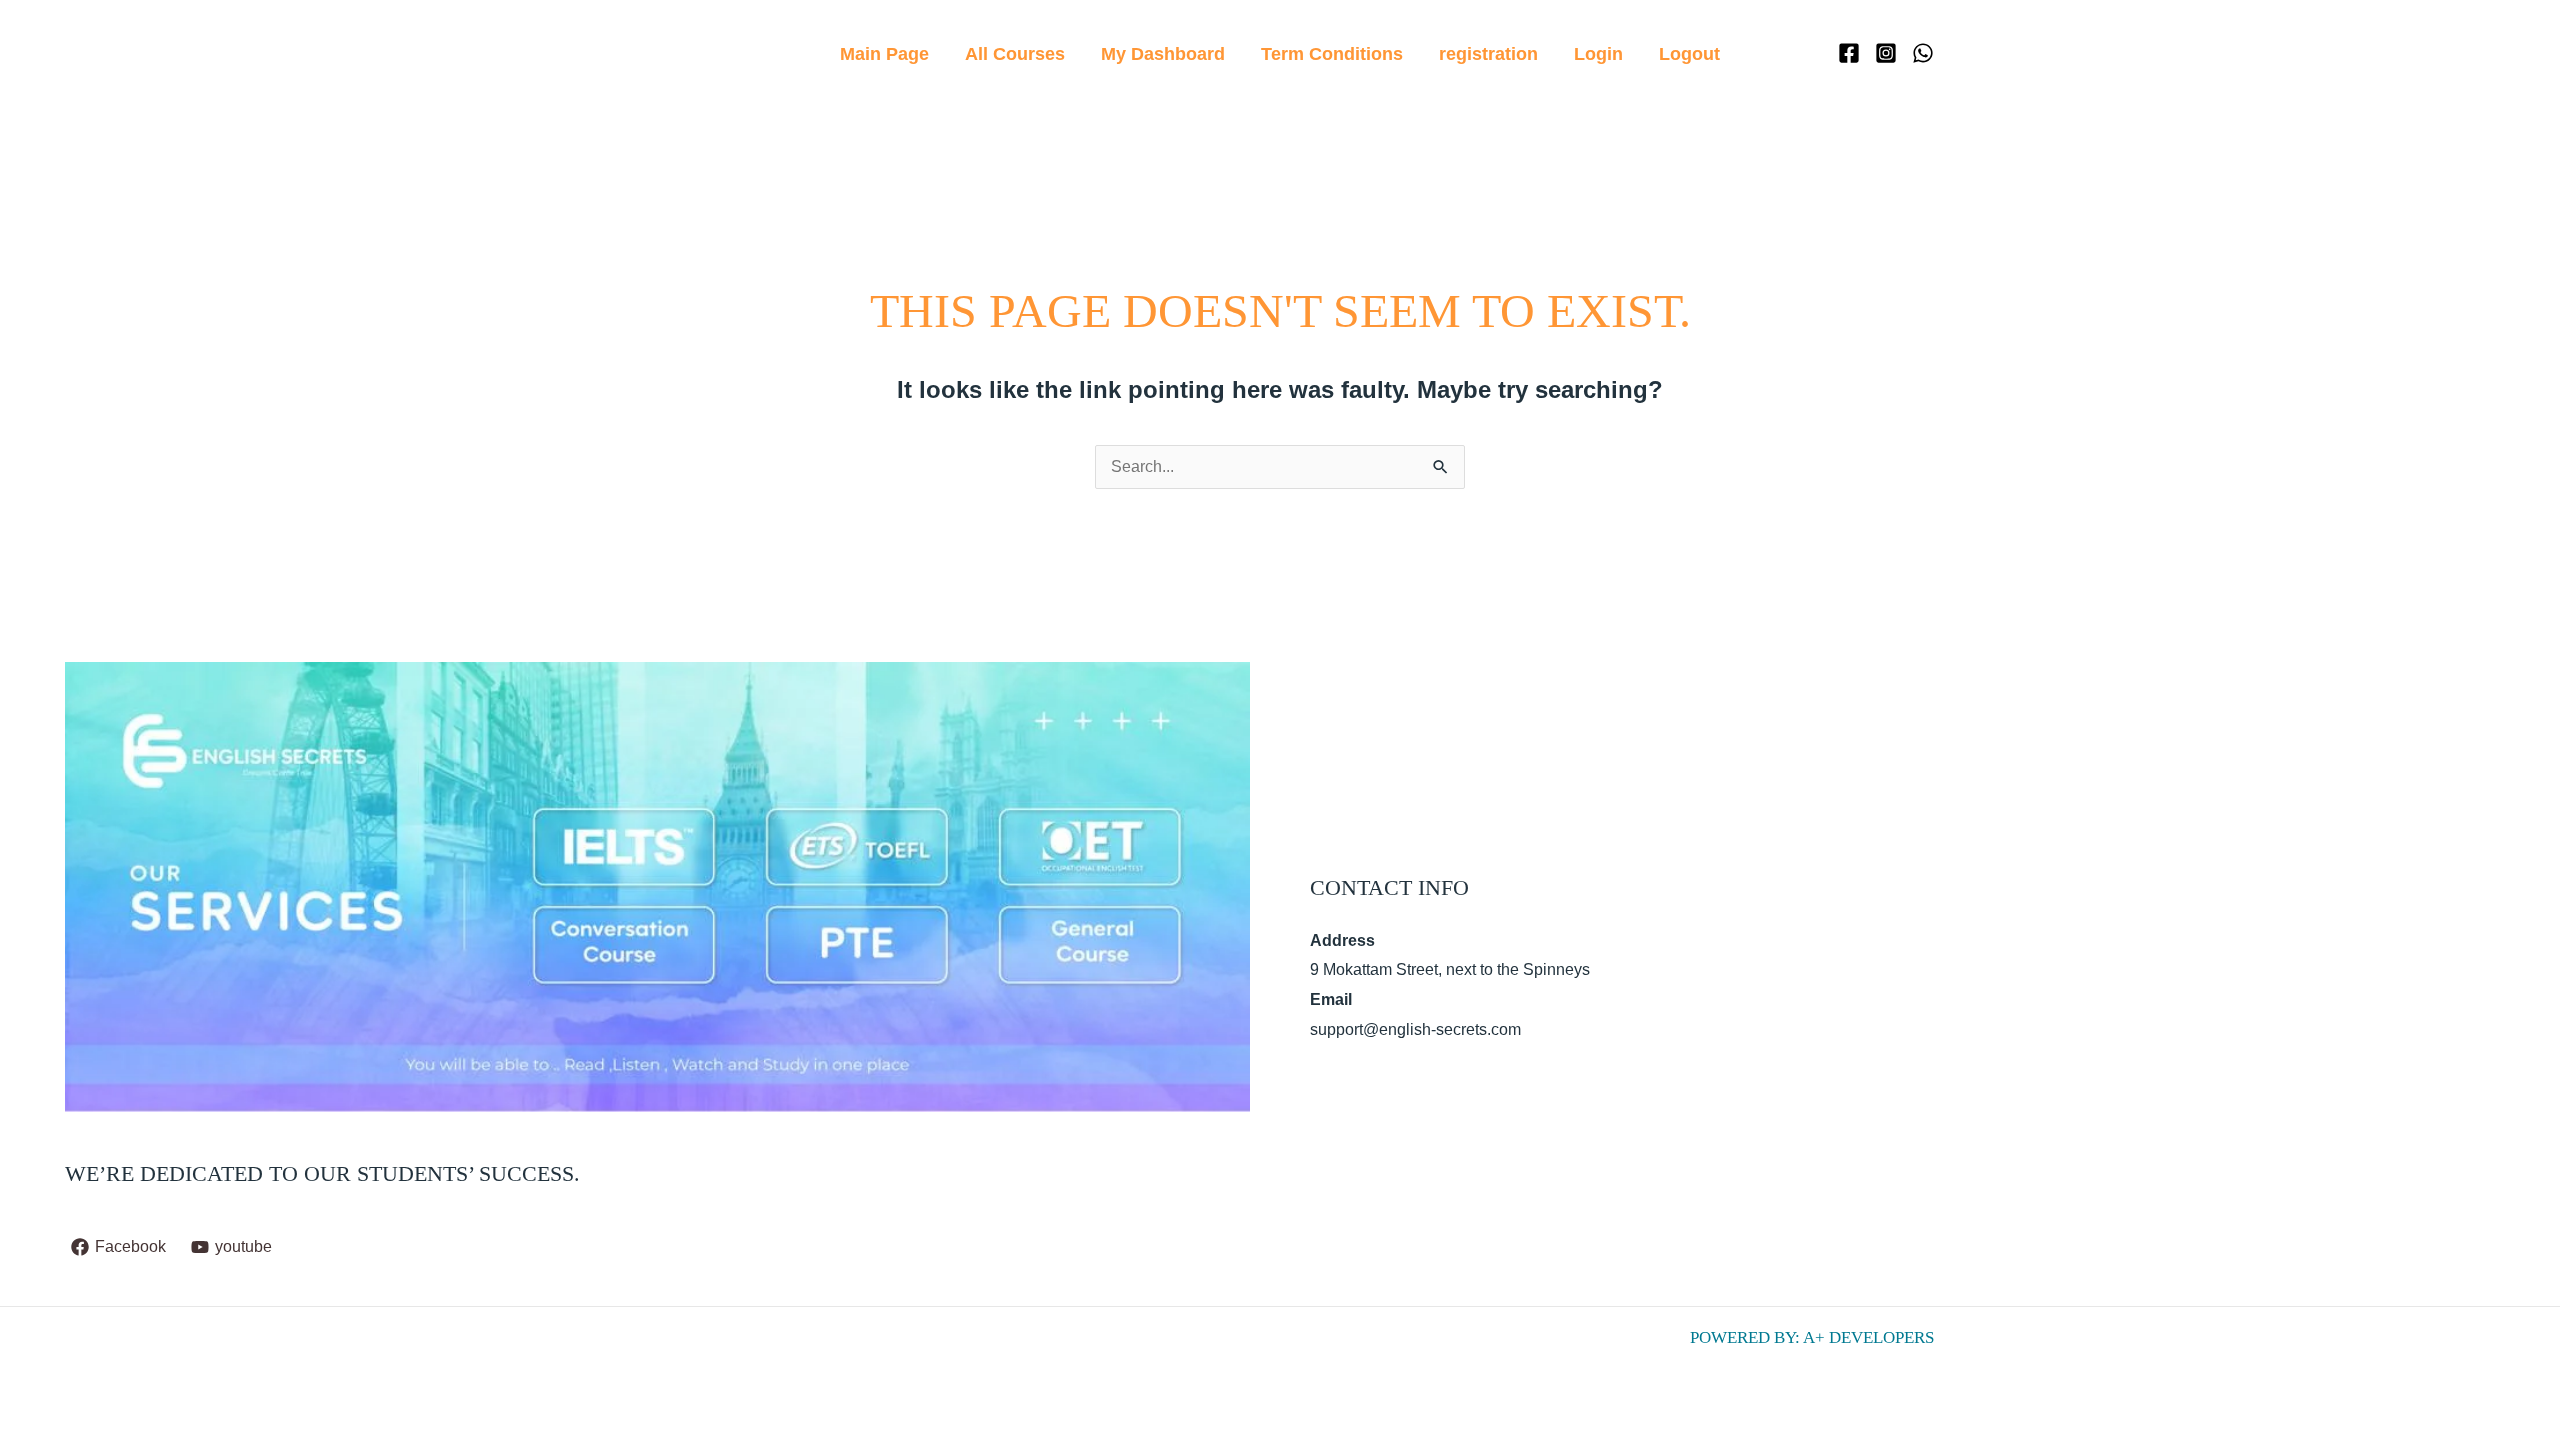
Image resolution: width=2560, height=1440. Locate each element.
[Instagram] (1886, 53)
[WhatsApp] (1923, 53)
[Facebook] (1849, 53)
